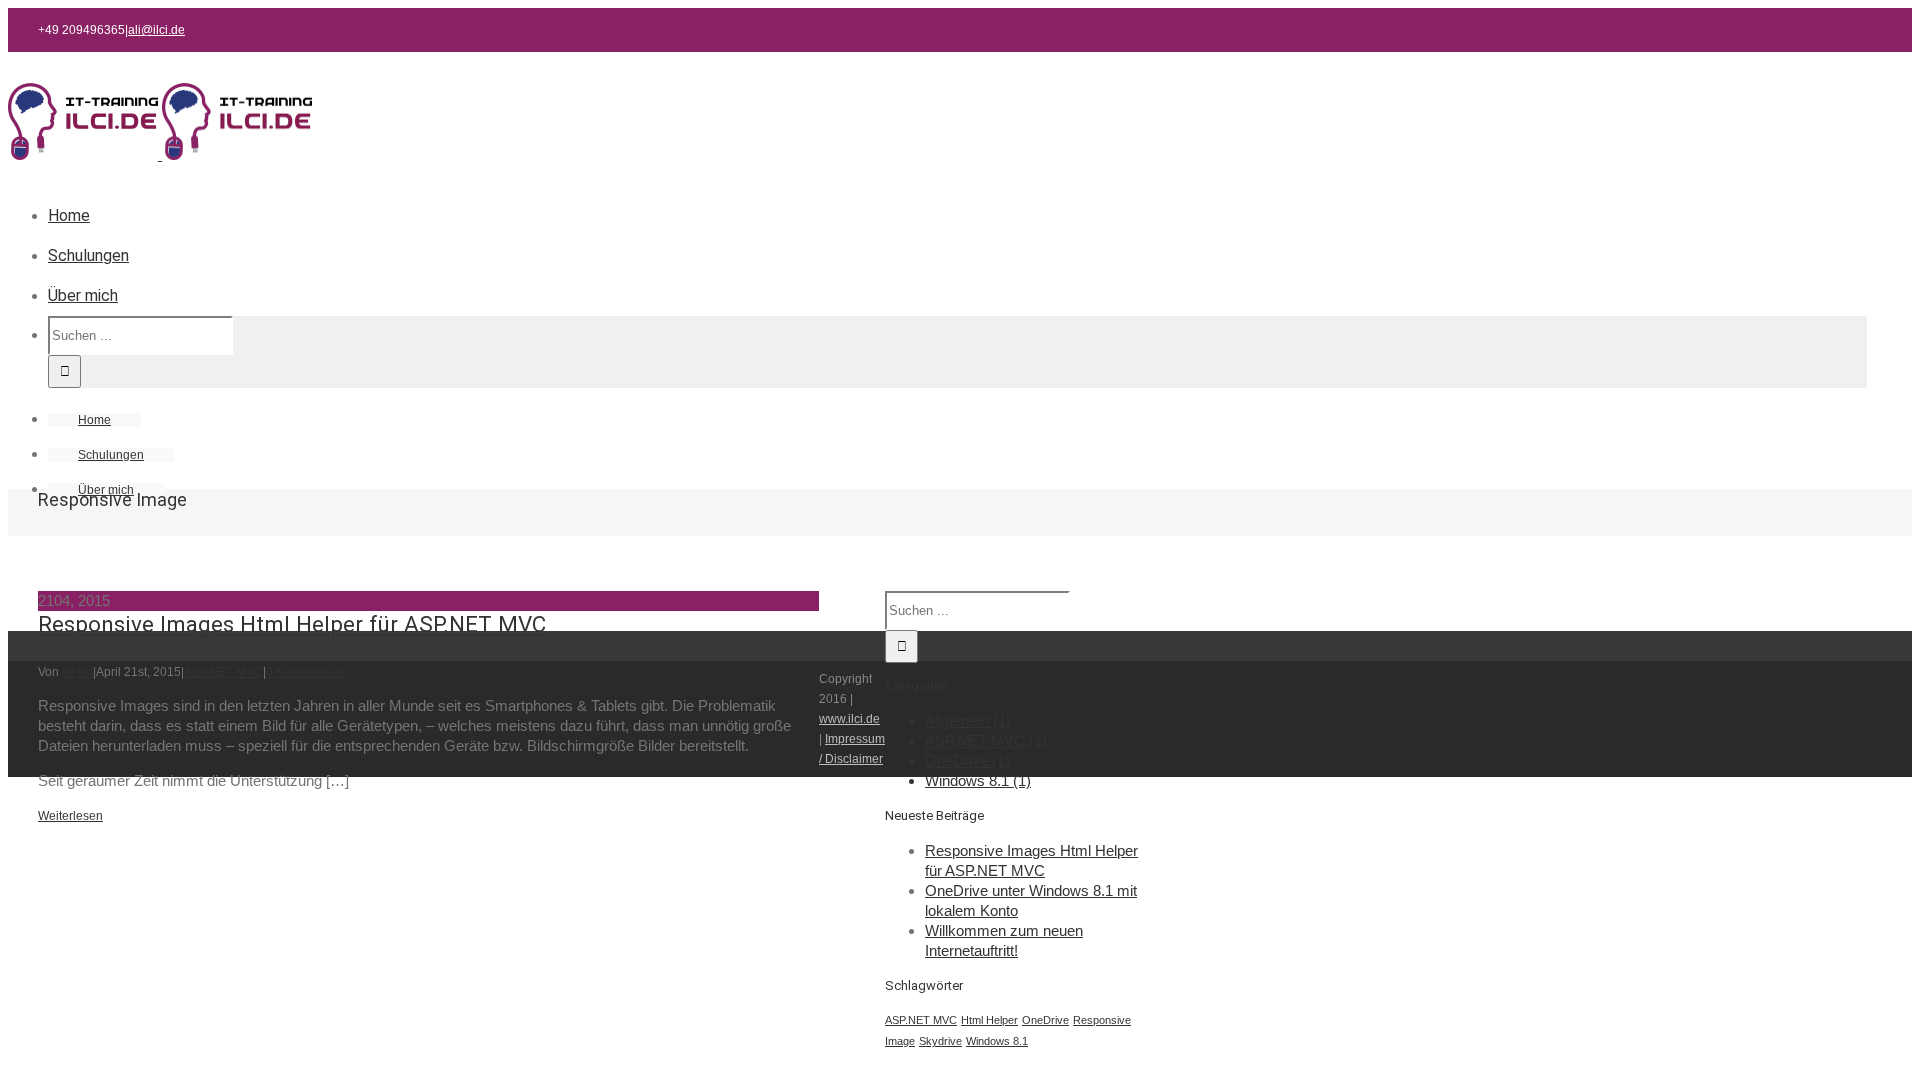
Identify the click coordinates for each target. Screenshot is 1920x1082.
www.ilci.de (849, 719)
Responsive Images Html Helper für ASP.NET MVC (292, 624)
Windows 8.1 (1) (978, 780)
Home (69, 215)
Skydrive (940, 1041)
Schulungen (88, 255)
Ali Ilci (77, 672)
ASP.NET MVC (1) (986, 740)
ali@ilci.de (156, 30)
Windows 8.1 (997, 1041)
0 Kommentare (306, 672)
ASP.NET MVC (223, 672)
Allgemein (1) (968, 720)
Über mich (83, 295)
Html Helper (989, 1020)
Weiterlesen (70, 816)
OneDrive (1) (967, 760)
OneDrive (1045, 1020)
